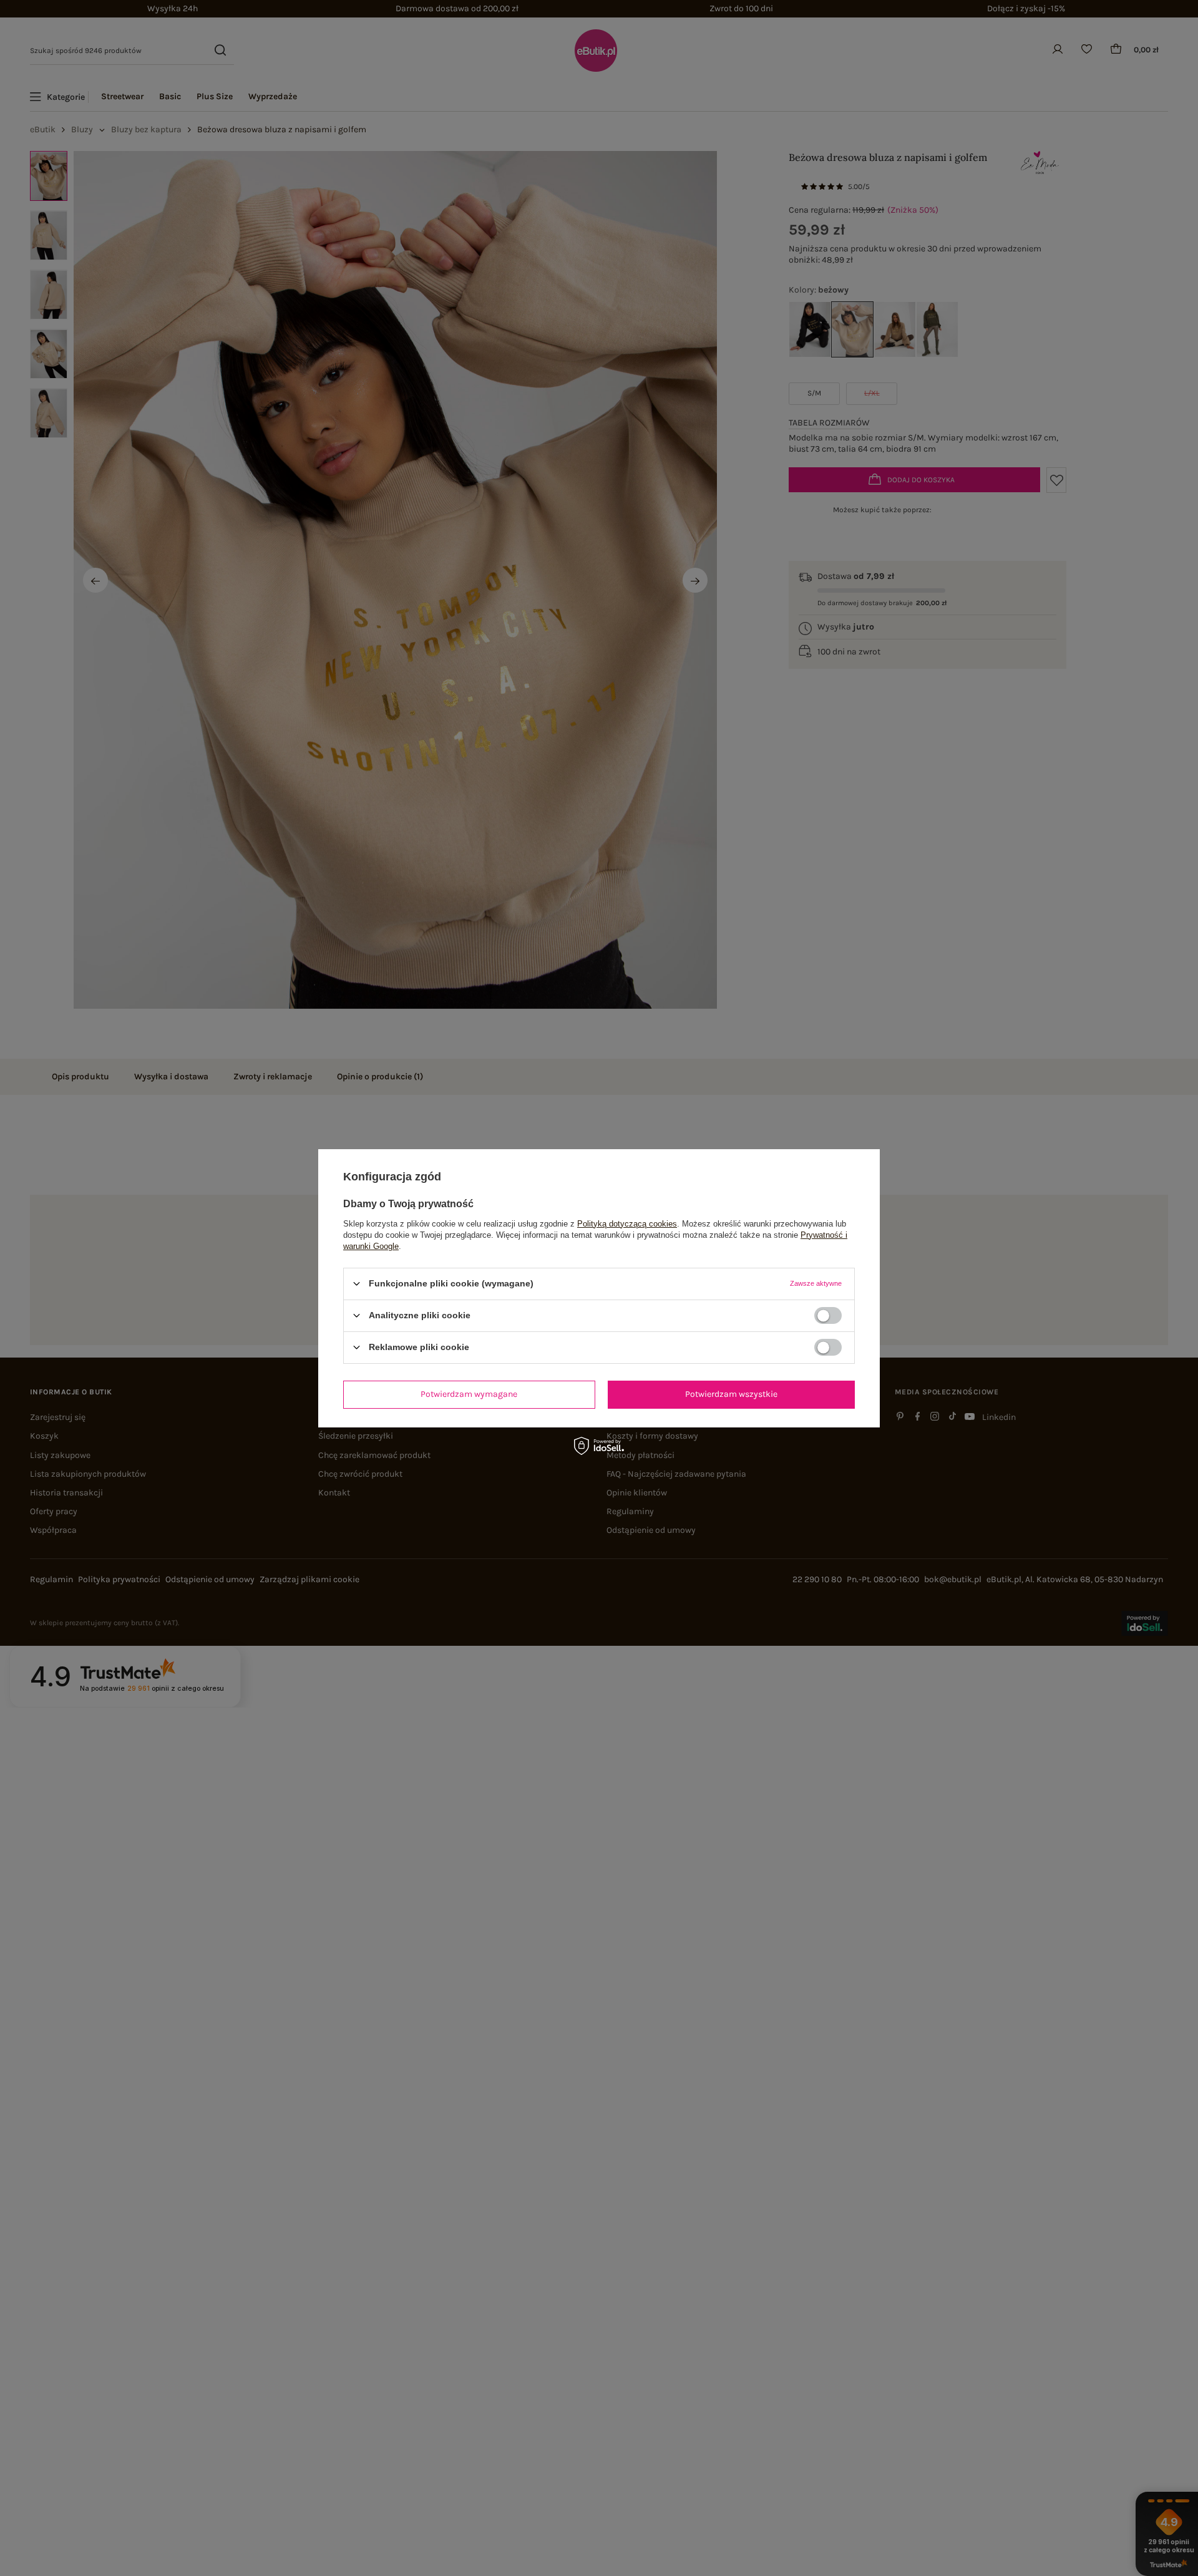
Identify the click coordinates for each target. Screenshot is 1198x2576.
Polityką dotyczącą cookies (627, 1223)
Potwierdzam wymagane (469, 1394)
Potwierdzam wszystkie (731, 1394)
